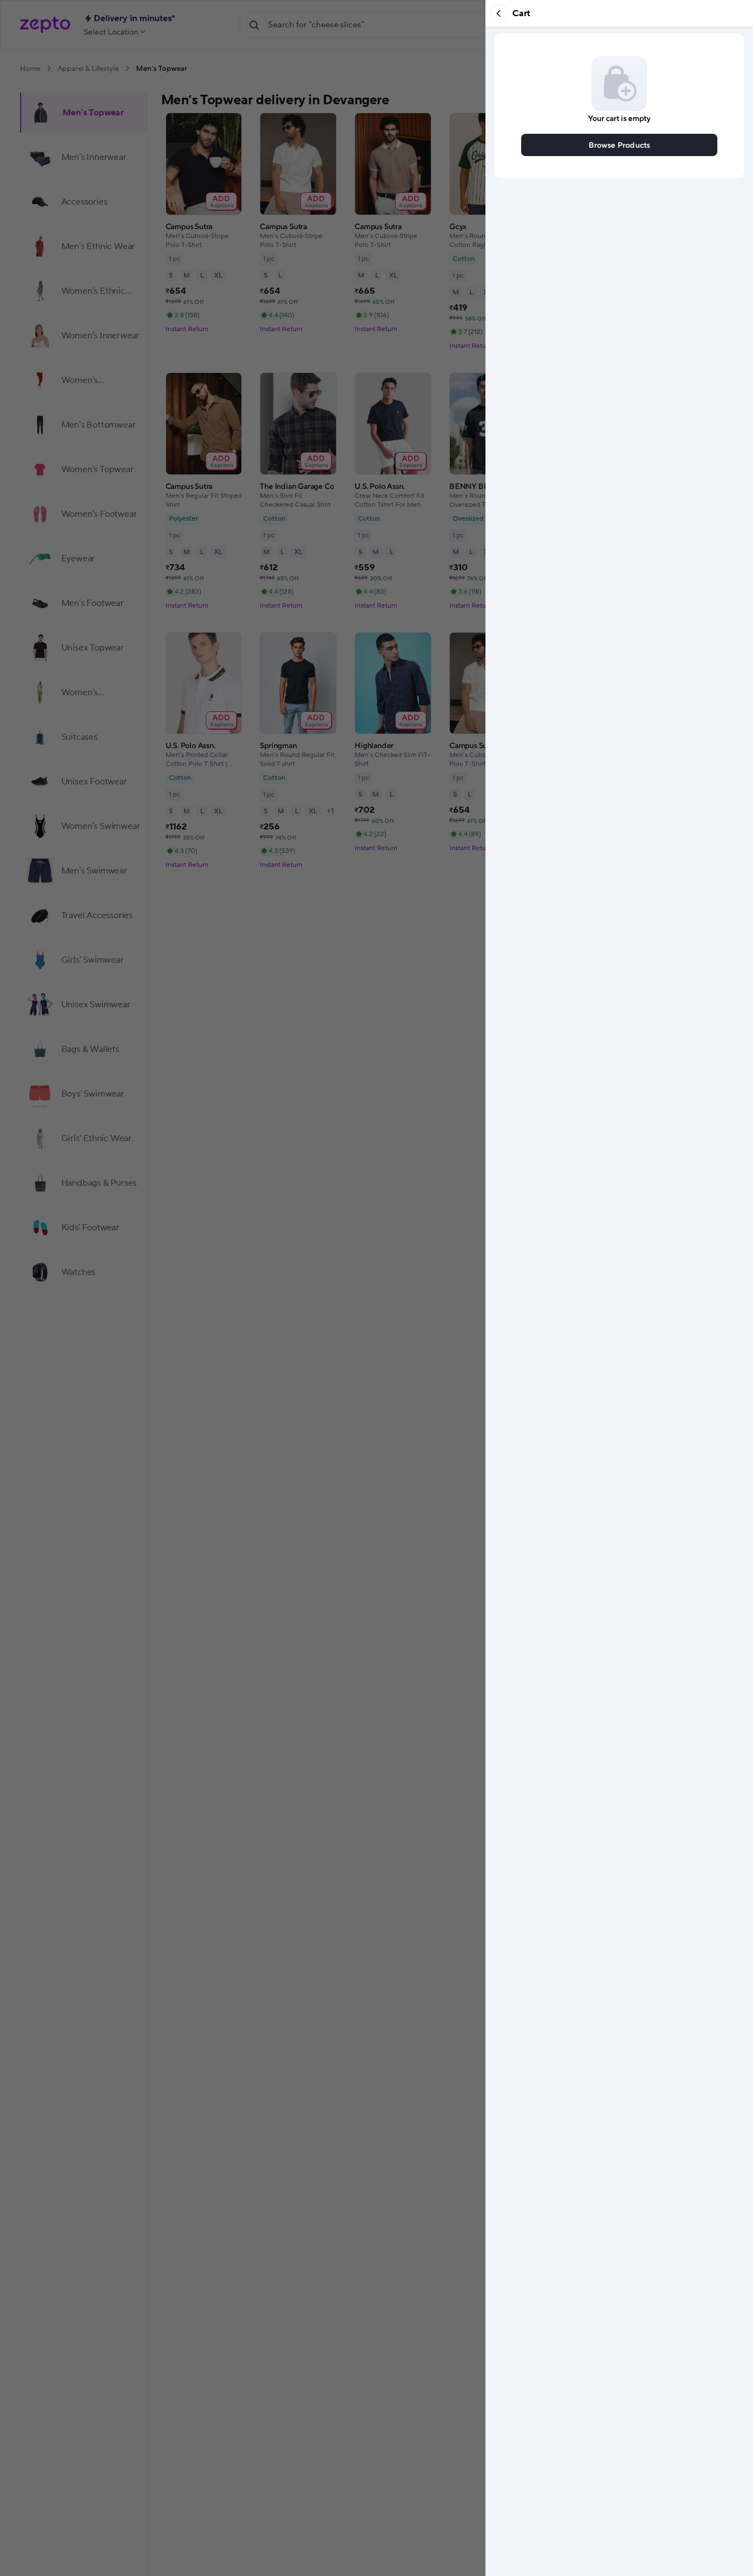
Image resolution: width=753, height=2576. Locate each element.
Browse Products (620, 145)
